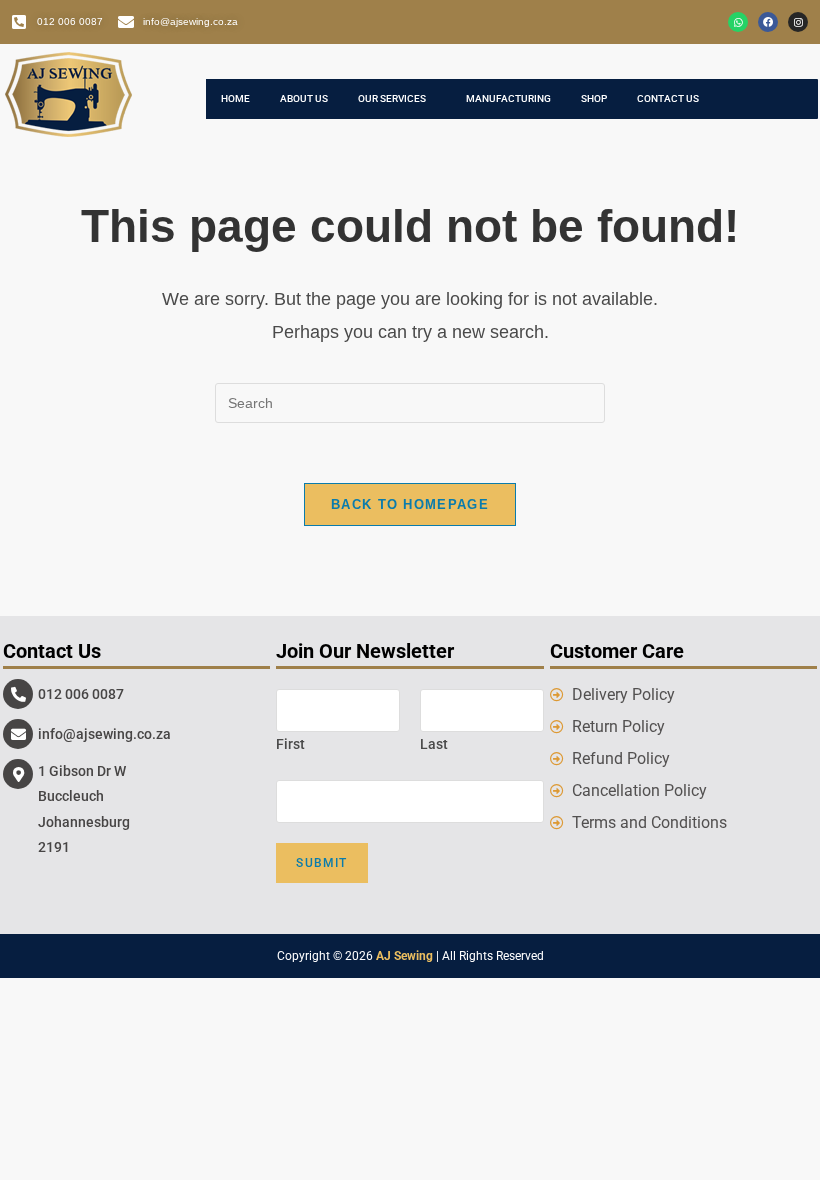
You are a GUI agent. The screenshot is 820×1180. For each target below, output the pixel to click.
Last (434, 744)
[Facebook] (768, 22)
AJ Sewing (404, 956)
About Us (304, 98)
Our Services (392, 98)
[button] (397, 99)
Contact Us (668, 98)
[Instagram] (798, 22)
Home (235, 98)
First (290, 744)
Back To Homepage (410, 504)
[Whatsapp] (738, 22)
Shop (594, 98)
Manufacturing (508, 98)
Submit (321, 863)
